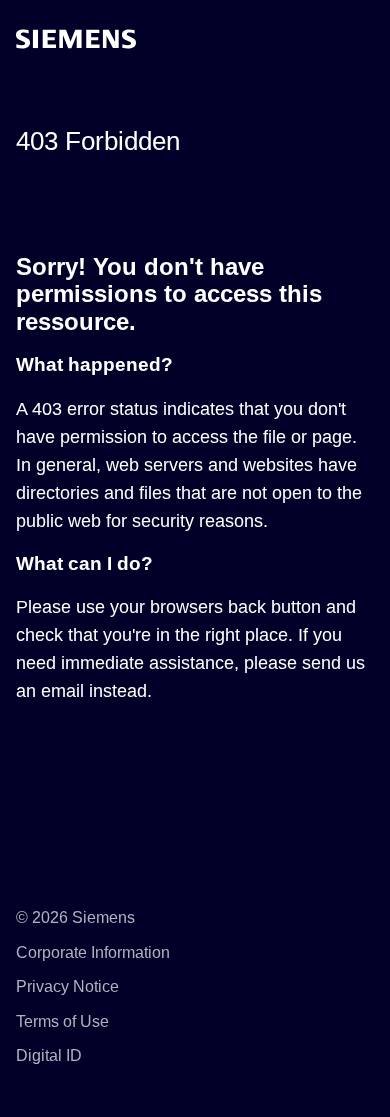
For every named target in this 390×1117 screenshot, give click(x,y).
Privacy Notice (67, 986)
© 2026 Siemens (75, 917)
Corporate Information (93, 952)
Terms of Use (62, 1021)
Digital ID (49, 1055)
